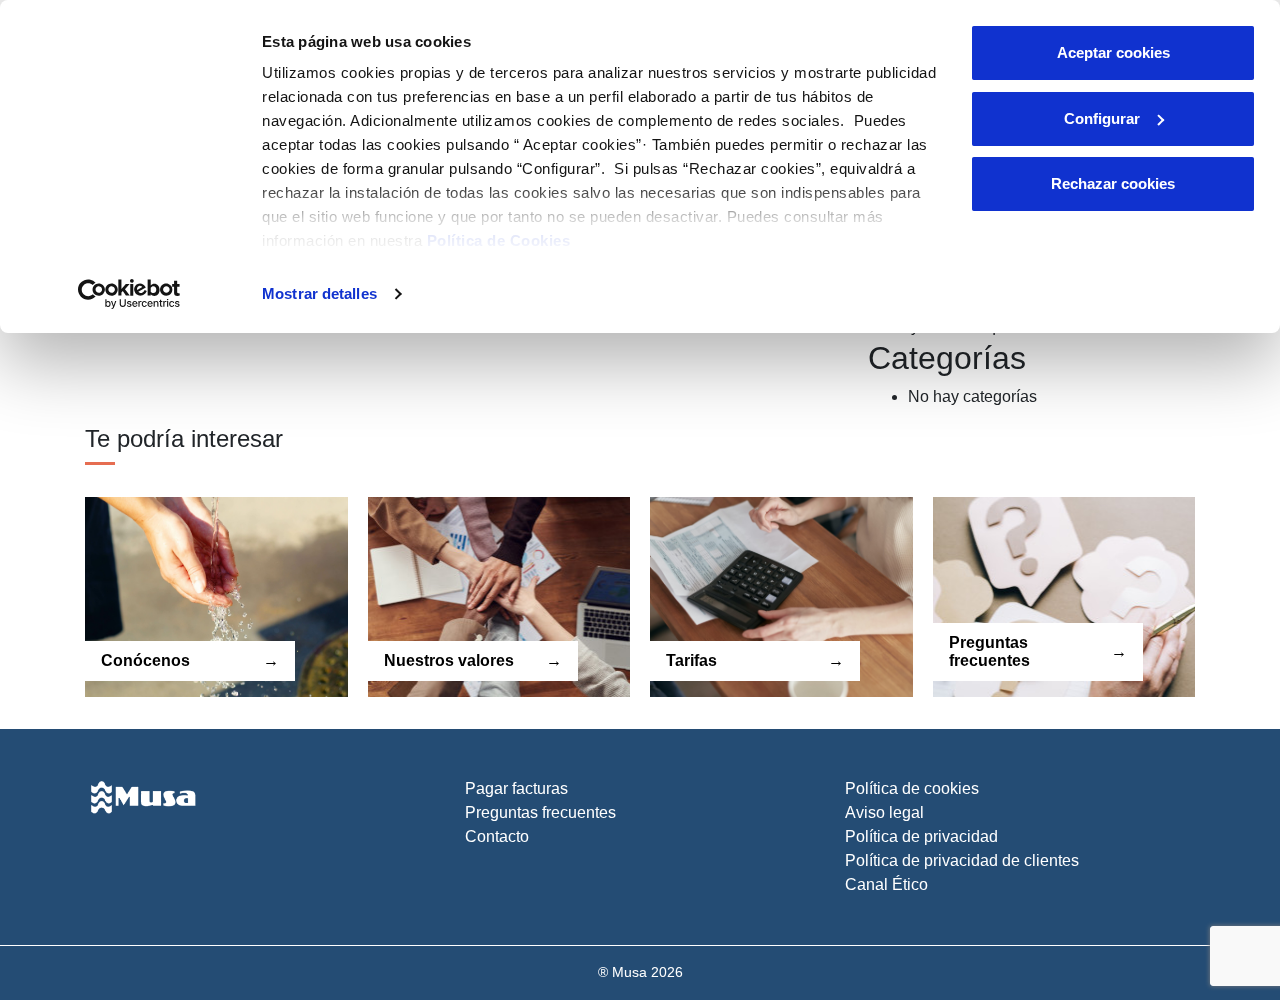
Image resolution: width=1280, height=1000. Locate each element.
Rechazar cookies (1113, 183)
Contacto (497, 836)
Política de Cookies (499, 240)
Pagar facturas (516, 788)
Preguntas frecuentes (540, 812)
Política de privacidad (921, 836)
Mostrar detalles (319, 293)
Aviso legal (884, 812)
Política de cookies (912, 788)
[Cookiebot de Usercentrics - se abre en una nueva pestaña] (129, 294)
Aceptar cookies (1113, 52)
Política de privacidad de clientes (962, 860)
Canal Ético (886, 884)
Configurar (1102, 118)
